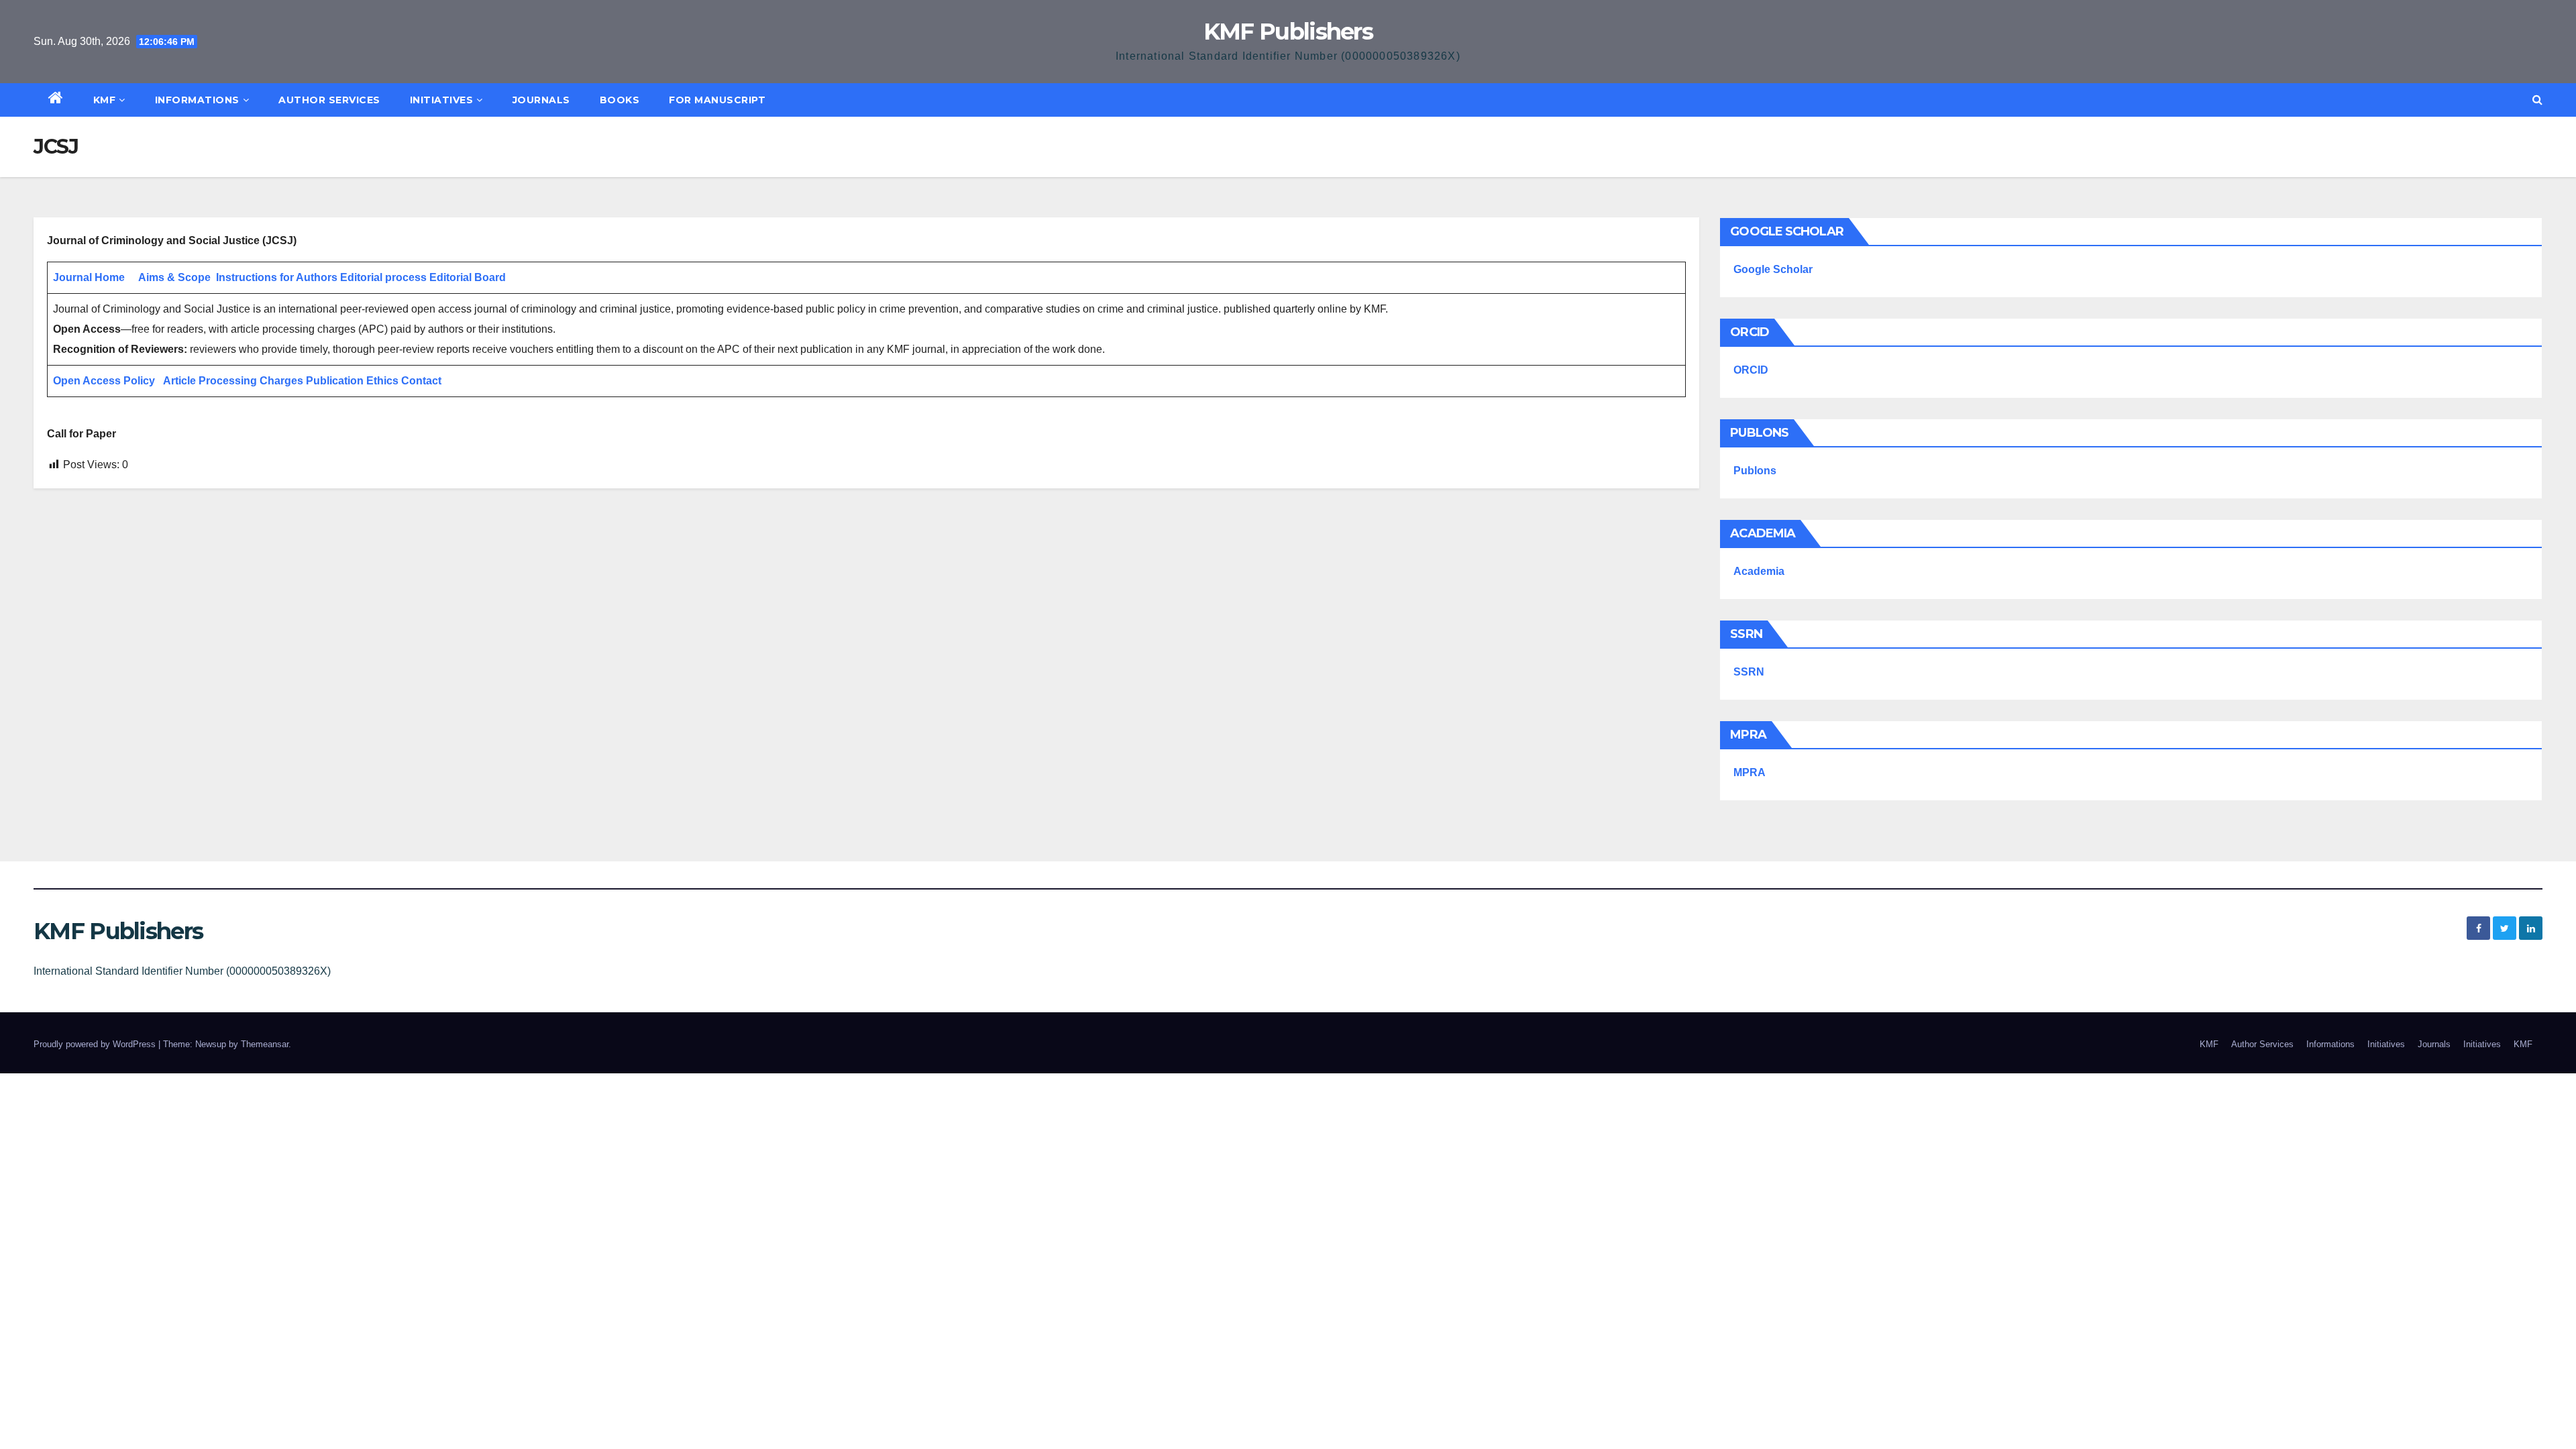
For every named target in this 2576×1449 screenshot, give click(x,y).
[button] (2537, 100)
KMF (105, 100)
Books (620, 100)
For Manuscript (717, 100)
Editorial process (383, 277)
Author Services (329, 100)
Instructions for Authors (277, 277)
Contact (421, 381)
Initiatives (442, 100)
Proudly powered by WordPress (96, 1044)
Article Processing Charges (234, 381)
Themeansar (265, 1044)
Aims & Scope (174, 277)
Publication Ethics (352, 381)
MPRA (1750, 772)
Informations (197, 100)
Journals (541, 100)
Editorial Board (468, 277)
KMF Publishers (1288, 32)
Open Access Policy (104, 381)
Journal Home (89, 277)
